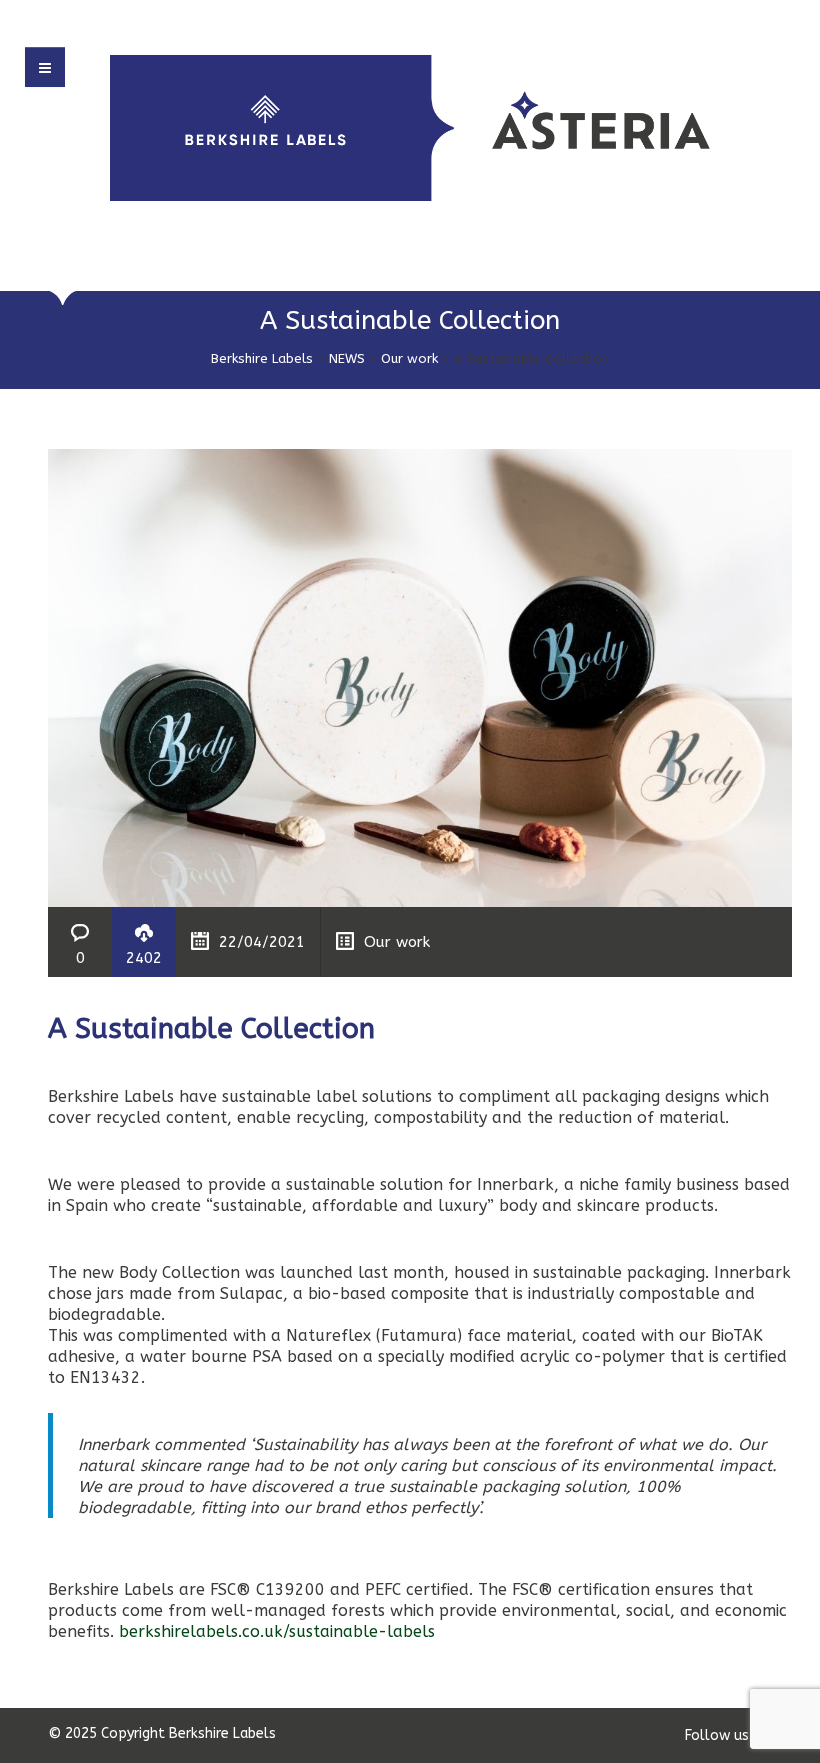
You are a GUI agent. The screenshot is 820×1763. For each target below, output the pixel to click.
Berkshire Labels (262, 358)
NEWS (347, 358)
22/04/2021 (262, 942)
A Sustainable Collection (211, 1028)
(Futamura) (419, 1335)
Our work (409, 358)
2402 (144, 958)
